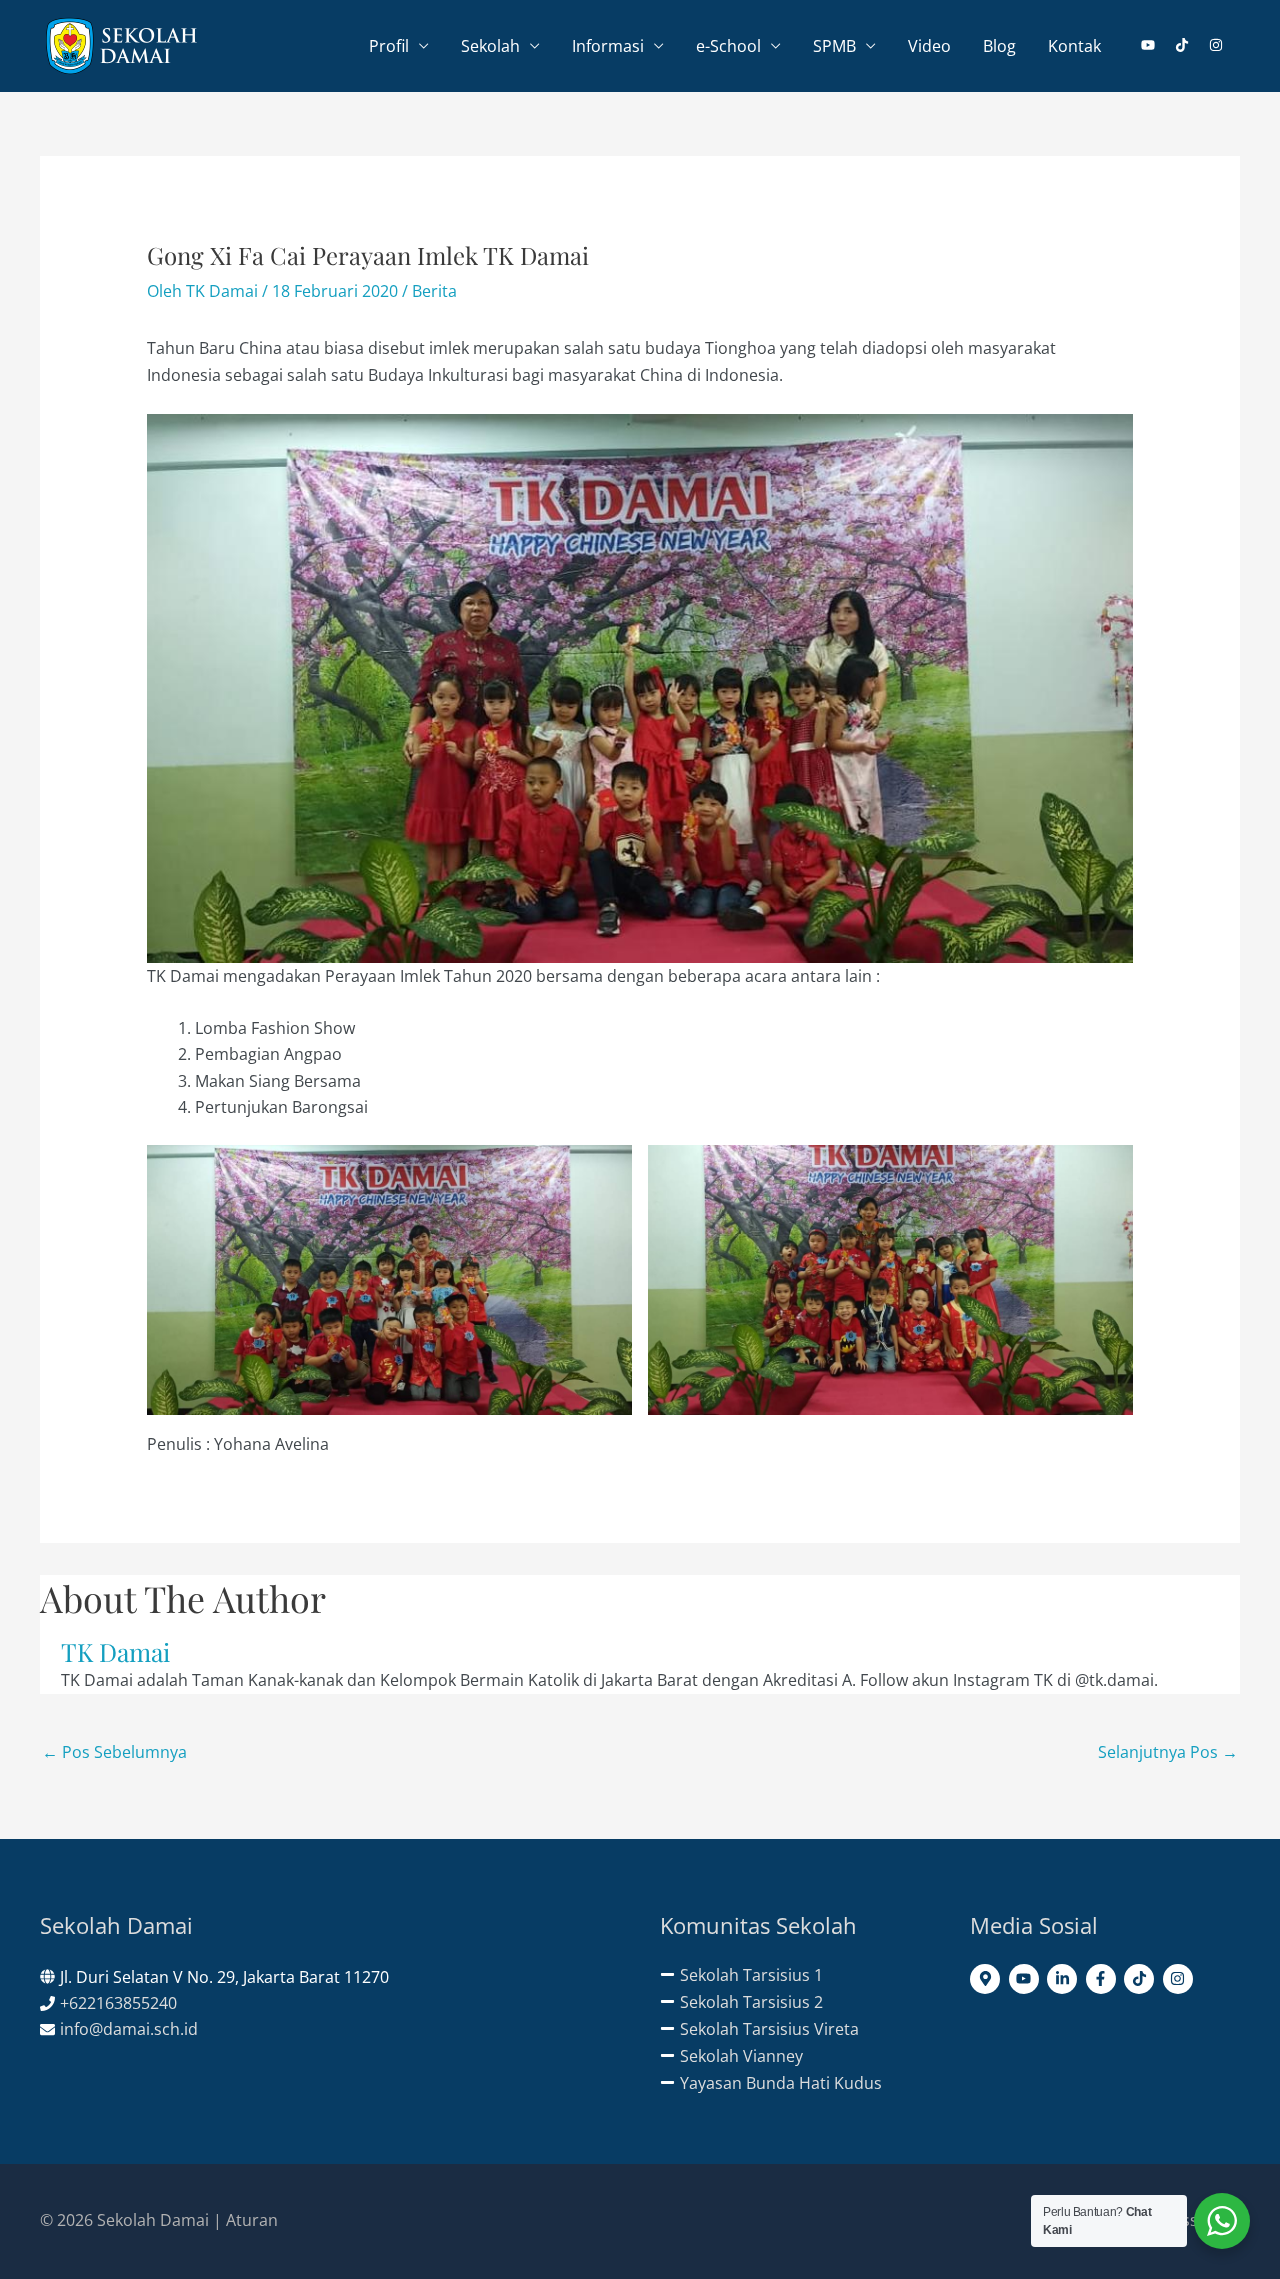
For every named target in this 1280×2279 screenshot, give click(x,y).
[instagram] (1216, 45)
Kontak (1074, 46)
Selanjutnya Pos (1168, 1752)
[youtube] (1156, 45)
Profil (389, 46)
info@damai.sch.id (129, 2029)
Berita (434, 291)
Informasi (608, 46)
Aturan (252, 2220)
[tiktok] (1190, 45)
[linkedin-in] (1064, 1979)
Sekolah (490, 46)
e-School (728, 46)
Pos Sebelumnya (114, 1752)
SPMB (834, 46)
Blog (999, 46)
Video (929, 46)
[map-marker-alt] (987, 1979)
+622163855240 (118, 2003)
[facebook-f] (1103, 1979)
